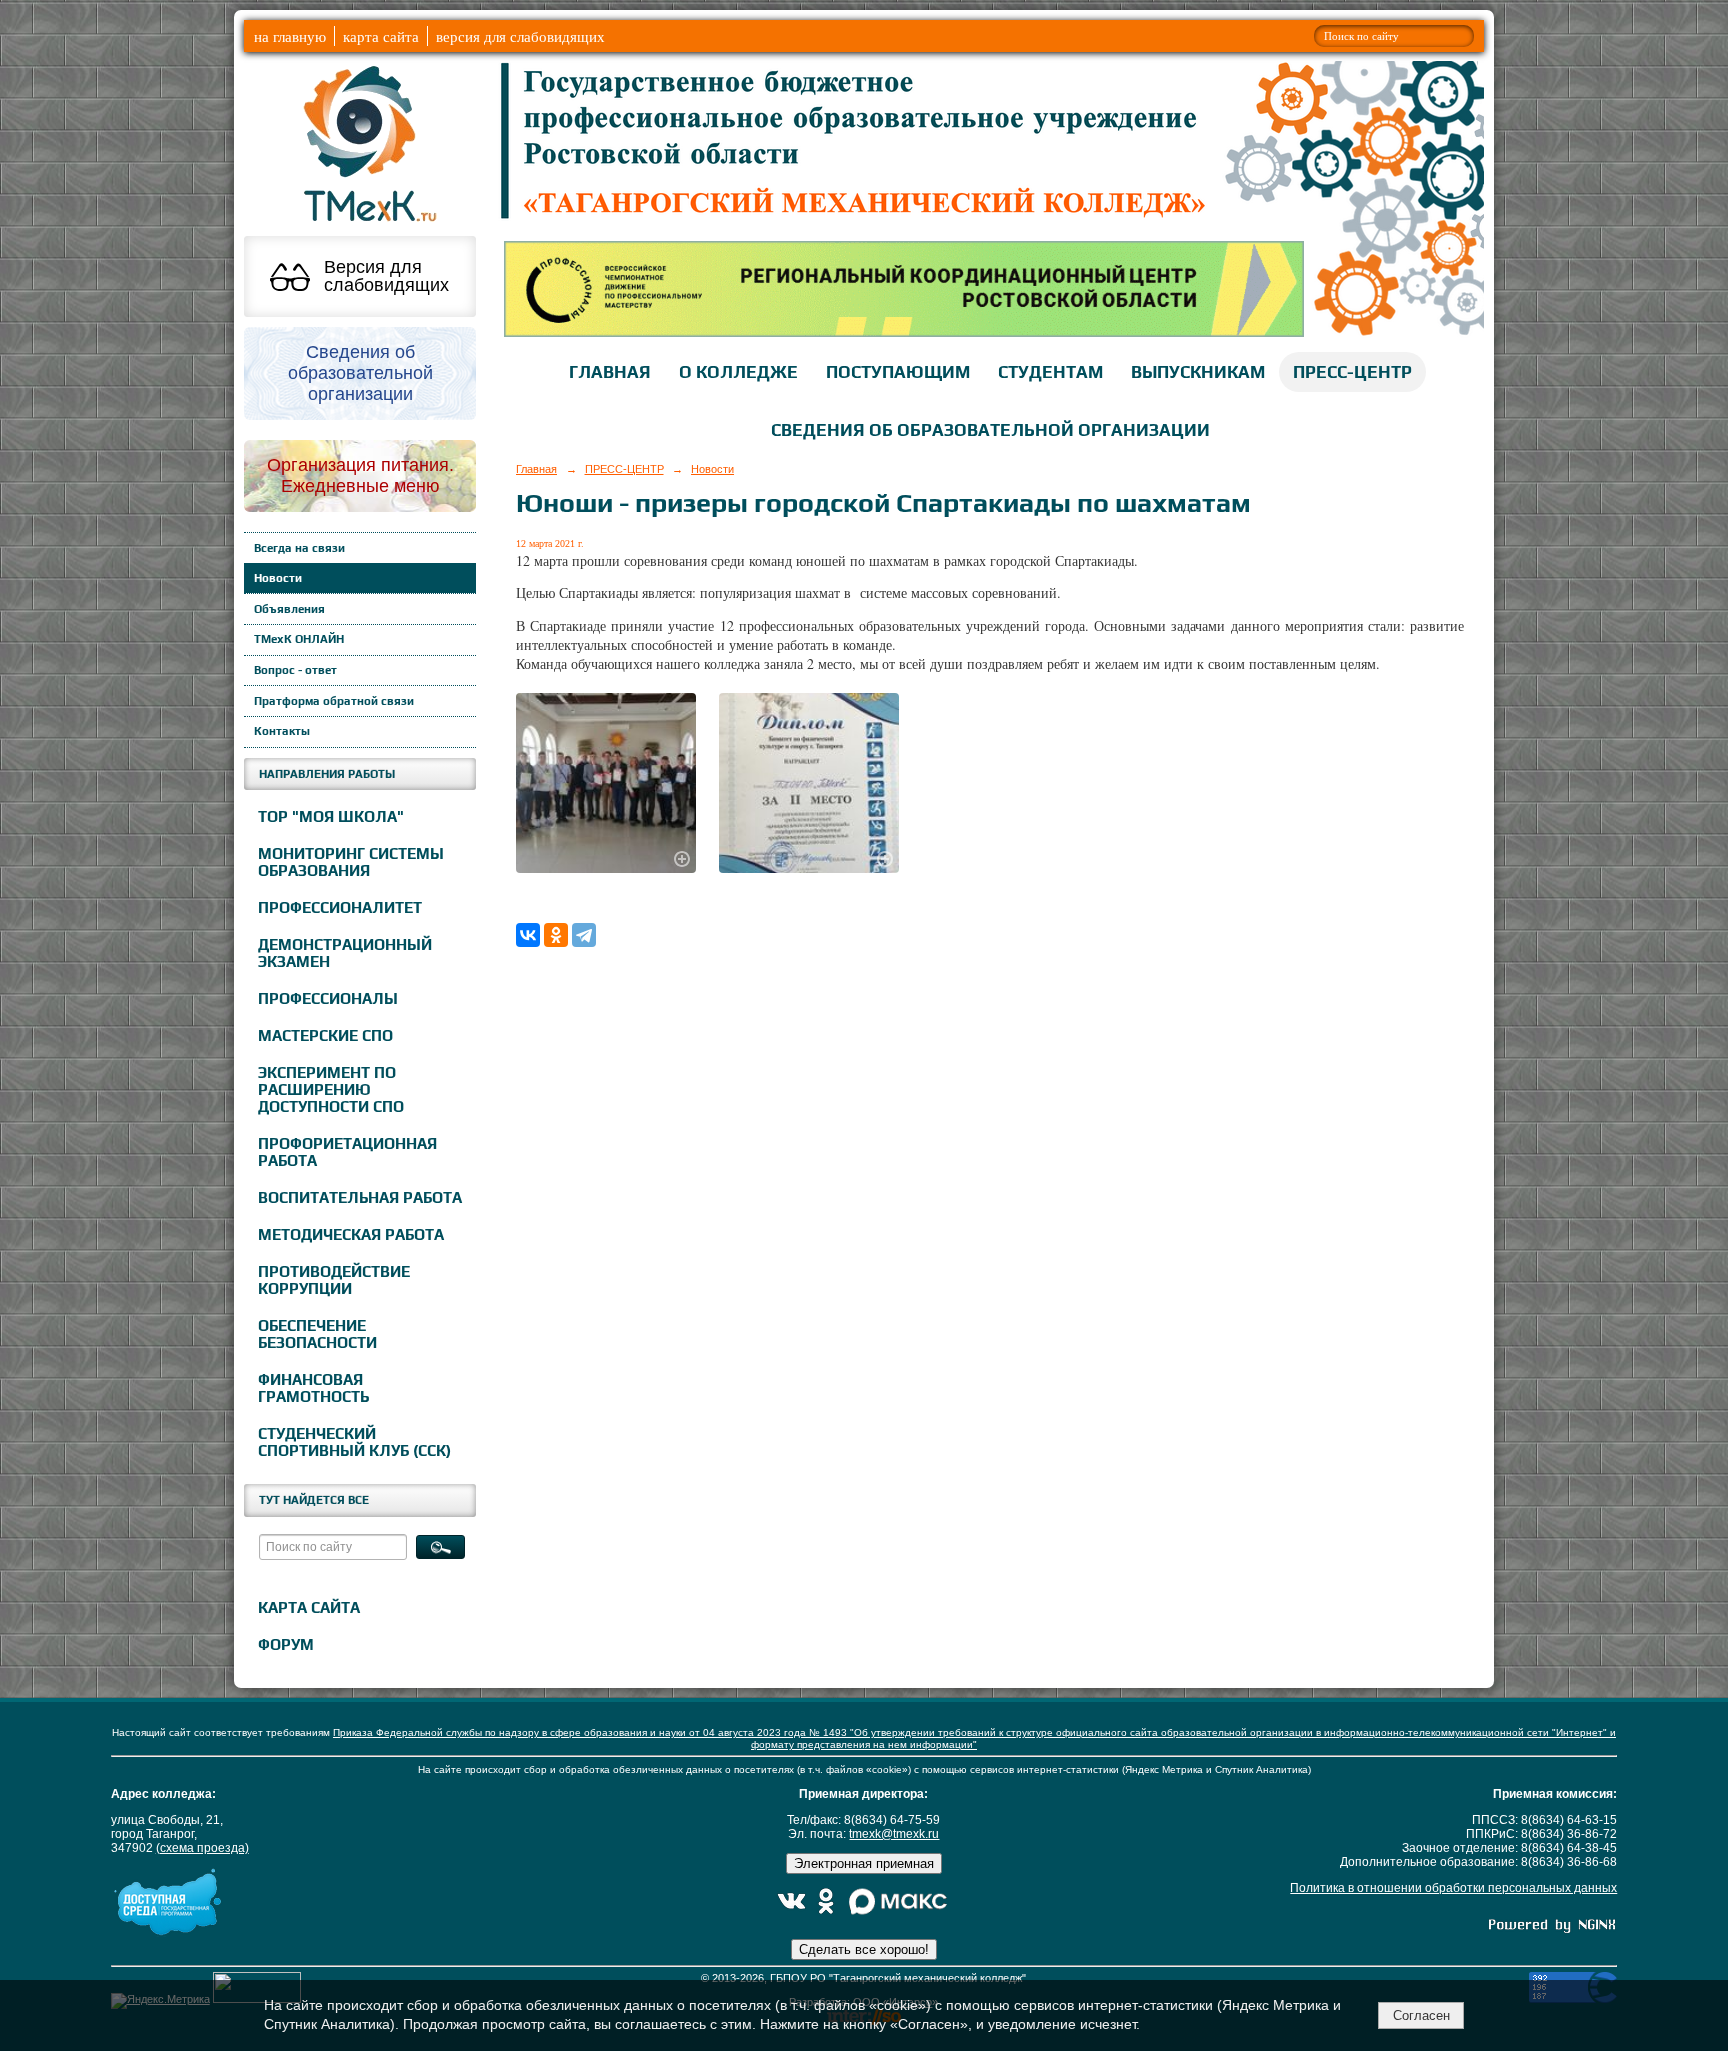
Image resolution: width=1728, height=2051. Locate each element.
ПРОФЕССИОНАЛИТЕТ (340, 907)
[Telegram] (584, 935)
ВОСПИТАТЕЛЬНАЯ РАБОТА (360, 1197)
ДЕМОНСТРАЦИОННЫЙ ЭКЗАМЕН (345, 953)
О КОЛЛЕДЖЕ (738, 372)
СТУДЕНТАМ (1050, 372)
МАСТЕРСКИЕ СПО (325, 1035)
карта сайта (381, 36)
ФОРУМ (286, 1644)
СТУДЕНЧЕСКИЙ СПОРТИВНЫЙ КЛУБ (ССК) (354, 1442)
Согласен (1421, 2015)
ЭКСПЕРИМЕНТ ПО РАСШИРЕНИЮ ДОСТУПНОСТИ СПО (331, 1089)
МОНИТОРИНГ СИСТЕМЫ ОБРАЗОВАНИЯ (351, 862)
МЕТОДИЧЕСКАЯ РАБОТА (351, 1234)
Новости (278, 578)
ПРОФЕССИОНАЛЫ (328, 998)
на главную (290, 36)
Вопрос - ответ (295, 670)
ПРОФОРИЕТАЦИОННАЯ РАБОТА (347, 1152)
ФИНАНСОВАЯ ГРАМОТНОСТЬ (313, 1388)
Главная (536, 469)
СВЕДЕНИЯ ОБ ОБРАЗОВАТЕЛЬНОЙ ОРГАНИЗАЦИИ (990, 430)
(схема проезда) (202, 1848)
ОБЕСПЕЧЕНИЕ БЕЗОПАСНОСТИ (317, 1334)
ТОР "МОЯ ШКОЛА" (331, 816)
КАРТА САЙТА (309, 1607)
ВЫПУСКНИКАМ (1198, 372)
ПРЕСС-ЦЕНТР (1352, 372)
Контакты (282, 731)
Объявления (289, 609)
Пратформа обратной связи (334, 701)
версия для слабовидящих (520, 36)
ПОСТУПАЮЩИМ (898, 372)
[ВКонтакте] (528, 935)
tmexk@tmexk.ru (894, 1834)
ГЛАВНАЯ (610, 372)
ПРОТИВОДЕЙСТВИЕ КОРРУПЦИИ (334, 1280)
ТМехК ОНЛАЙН (299, 639)
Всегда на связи (299, 548)
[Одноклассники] (556, 935)
